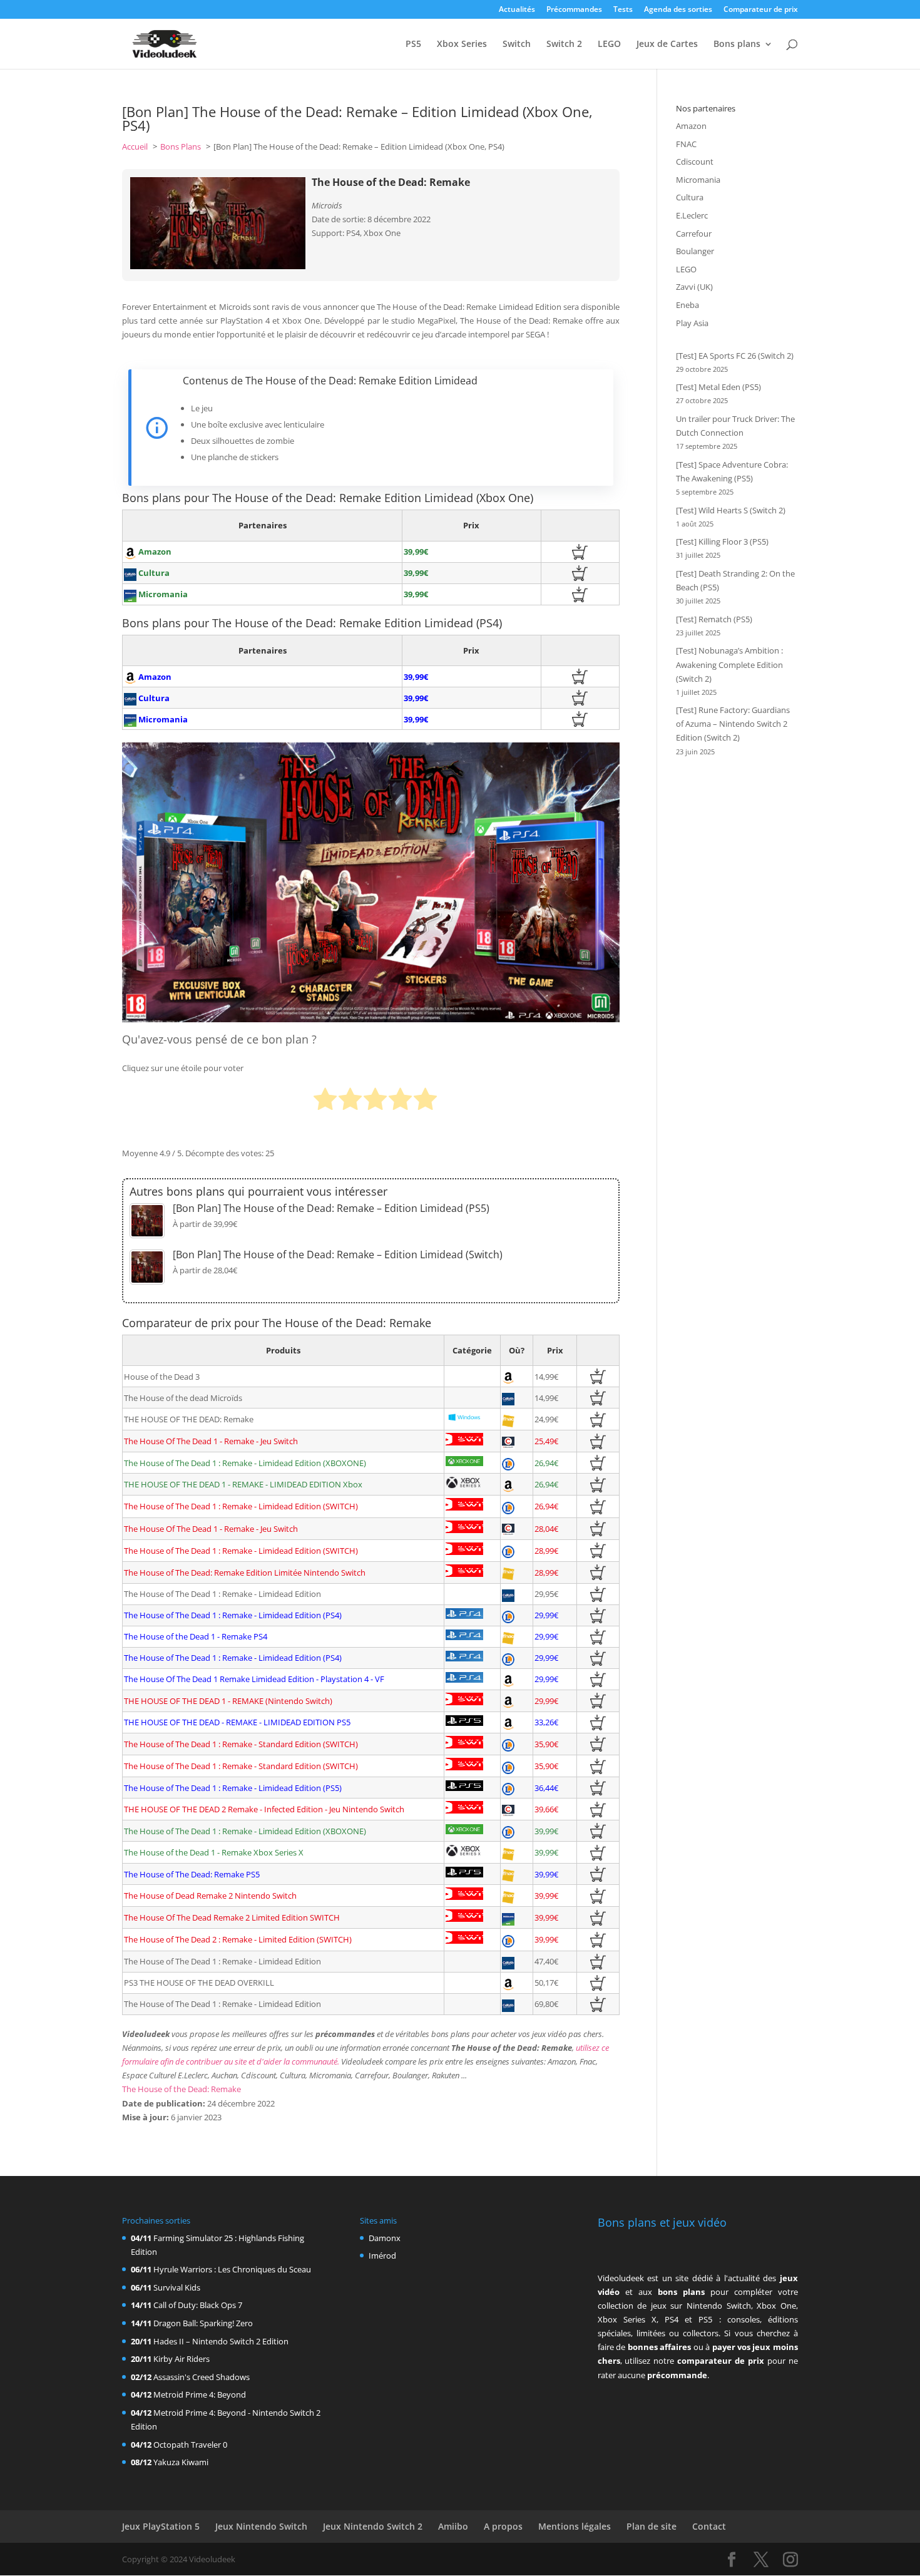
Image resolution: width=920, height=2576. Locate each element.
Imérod (382, 2255)
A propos (503, 2526)
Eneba (687, 305)
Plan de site (652, 2526)
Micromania (698, 180)
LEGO (609, 44)
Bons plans (737, 44)
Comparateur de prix (761, 10)
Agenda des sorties (678, 10)
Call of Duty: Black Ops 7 (198, 2305)
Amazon (691, 126)
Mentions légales (575, 2526)
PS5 (413, 44)
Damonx (385, 2238)
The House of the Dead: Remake (181, 2089)
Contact (709, 2526)
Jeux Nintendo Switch (261, 2526)
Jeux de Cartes (667, 44)
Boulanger (695, 251)
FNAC (686, 144)
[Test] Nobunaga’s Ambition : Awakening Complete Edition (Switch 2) (729, 664)
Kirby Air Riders (181, 2359)
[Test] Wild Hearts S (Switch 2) (731, 510)
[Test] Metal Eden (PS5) (718, 387)
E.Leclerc (692, 215)
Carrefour (694, 233)
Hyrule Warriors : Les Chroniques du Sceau (232, 2269)
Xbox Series (462, 44)
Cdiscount (695, 162)
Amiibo (453, 2526)
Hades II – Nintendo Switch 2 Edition (221, 2341)
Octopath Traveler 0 (190, 2445)
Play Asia (692, 323)
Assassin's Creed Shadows (202, 2377)
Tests (623, 10)
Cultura (690, 197)
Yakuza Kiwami (181, 2462)
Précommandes (574, 10)
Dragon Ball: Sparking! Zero (203, 2323)
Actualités (517, 10)
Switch (517, 44)
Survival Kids (177, 2287)
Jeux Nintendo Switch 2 (373, 2526)
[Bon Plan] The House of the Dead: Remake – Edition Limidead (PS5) (331, 1208)
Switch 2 (564, 44)
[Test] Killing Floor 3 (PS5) (722, 541)
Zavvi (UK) (694, 287)
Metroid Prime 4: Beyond (200, 2394)
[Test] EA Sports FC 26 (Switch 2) (735, 356)
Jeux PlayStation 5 (161, 2526)
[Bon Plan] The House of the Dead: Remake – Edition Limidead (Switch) (338, 1255)
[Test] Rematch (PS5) (714, 619)
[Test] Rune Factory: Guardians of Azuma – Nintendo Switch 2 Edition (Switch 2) (733, 724)
